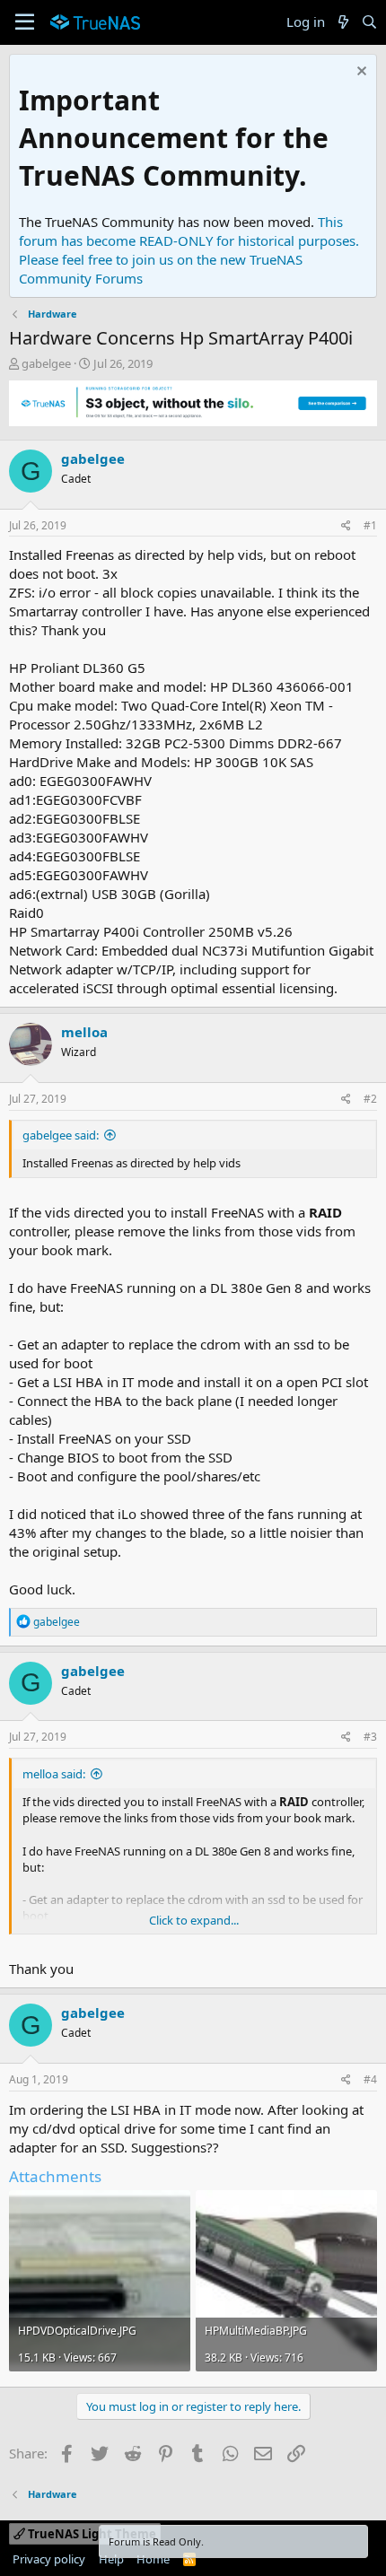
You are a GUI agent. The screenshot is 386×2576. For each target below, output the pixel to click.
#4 (370, 2079)
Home (153, 2559)
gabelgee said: (61, 1135)
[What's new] (342, 22)
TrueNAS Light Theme (91, 2534)
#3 (370, 1737)
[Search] (369, 22)
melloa (84, 1032)
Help (111, 2559)
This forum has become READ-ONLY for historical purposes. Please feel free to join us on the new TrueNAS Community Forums (189, 250)
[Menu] (25, 22)
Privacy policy (49, 2559)
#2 (370, 1099)
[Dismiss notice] (360, 73)
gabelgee (46, 363)
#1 (370, 525)
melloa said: (54, 1774)
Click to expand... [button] (194, 1920)
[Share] (346, 526)
